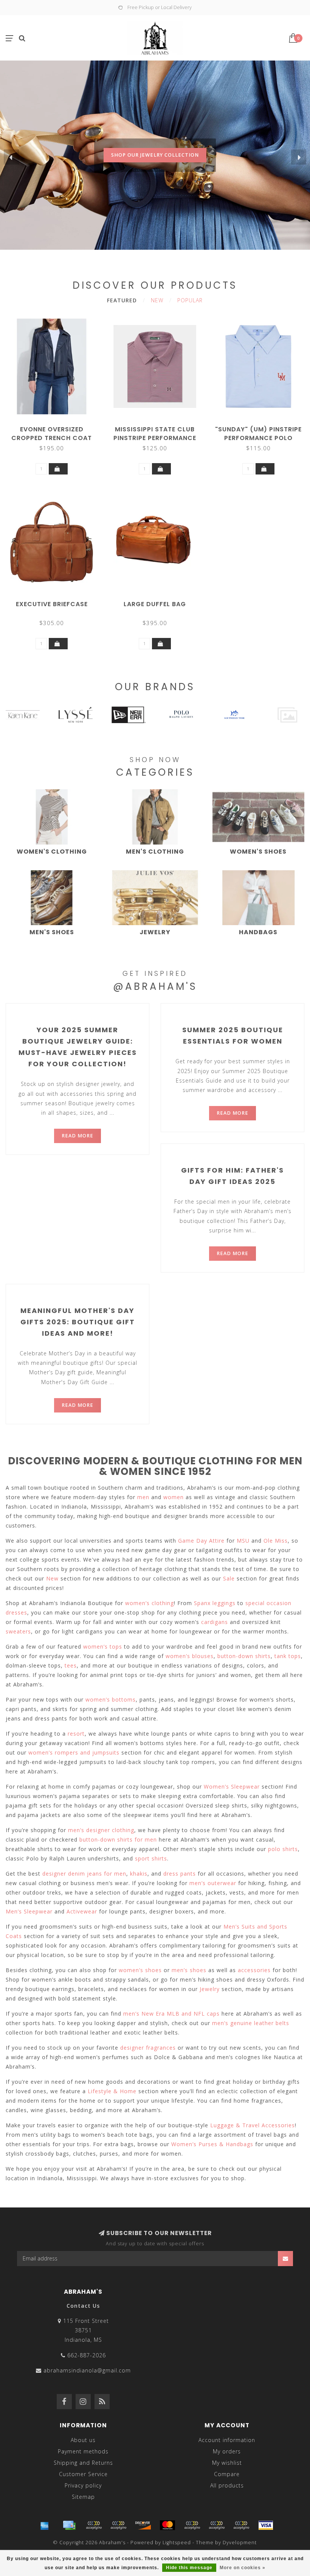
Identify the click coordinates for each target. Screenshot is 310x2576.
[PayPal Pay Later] (217, 2525)
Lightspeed (177, 2543)
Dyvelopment (240, 2543)
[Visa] (266, 2525)
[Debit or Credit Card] (94, 2525)
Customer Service (83, 2474)
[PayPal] (192, 2525)
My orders (227, 2451)
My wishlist (227, 2463)
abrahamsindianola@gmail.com (87, 2370)
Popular (190, 300)
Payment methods (83, 2451)
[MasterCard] (167, 2525)
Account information (227, 2440)
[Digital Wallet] (118, 2525)
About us (83, 2440)
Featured (122, 300)
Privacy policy (83, 2485)
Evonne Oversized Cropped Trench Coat (52, 434)
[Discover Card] (143, 2525)
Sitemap (83, 2497)
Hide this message (189, 2568)
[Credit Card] (69, 2525)
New (157, 300)
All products (227, 2485)
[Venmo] (241, 2525)
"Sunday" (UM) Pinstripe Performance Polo (258, 434)
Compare (227, 2474)
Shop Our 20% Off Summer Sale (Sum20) (155, 170)
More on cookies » (243, 2568)
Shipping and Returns (83, 2463)
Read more (77, 1136)
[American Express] (45, 2525)
